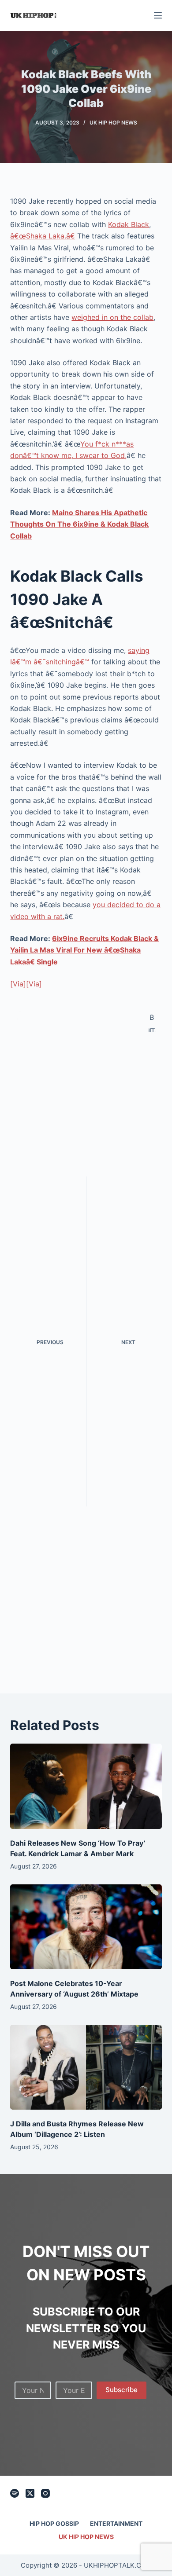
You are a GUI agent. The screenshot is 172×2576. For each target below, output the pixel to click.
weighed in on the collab (112, 317)
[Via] (18, 984)
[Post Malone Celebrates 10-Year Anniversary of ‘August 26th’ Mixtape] (86, 1927)
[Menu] (158, 15)
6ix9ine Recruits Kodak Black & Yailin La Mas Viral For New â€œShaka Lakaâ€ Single (84, 950)
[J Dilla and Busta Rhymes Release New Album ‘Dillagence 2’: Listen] (86, 2067)
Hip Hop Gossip (54, 2523)
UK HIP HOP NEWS (113, 123)
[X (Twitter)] (30, 2493)
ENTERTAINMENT (116, 2523)
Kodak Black (129, 224)
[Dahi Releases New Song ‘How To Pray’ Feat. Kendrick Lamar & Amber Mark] (86, 1786)
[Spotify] (15, 2493)
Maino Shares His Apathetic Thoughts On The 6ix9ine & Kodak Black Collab (79, 524)
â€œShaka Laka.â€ (43, 236)
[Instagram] (45, 2493)
